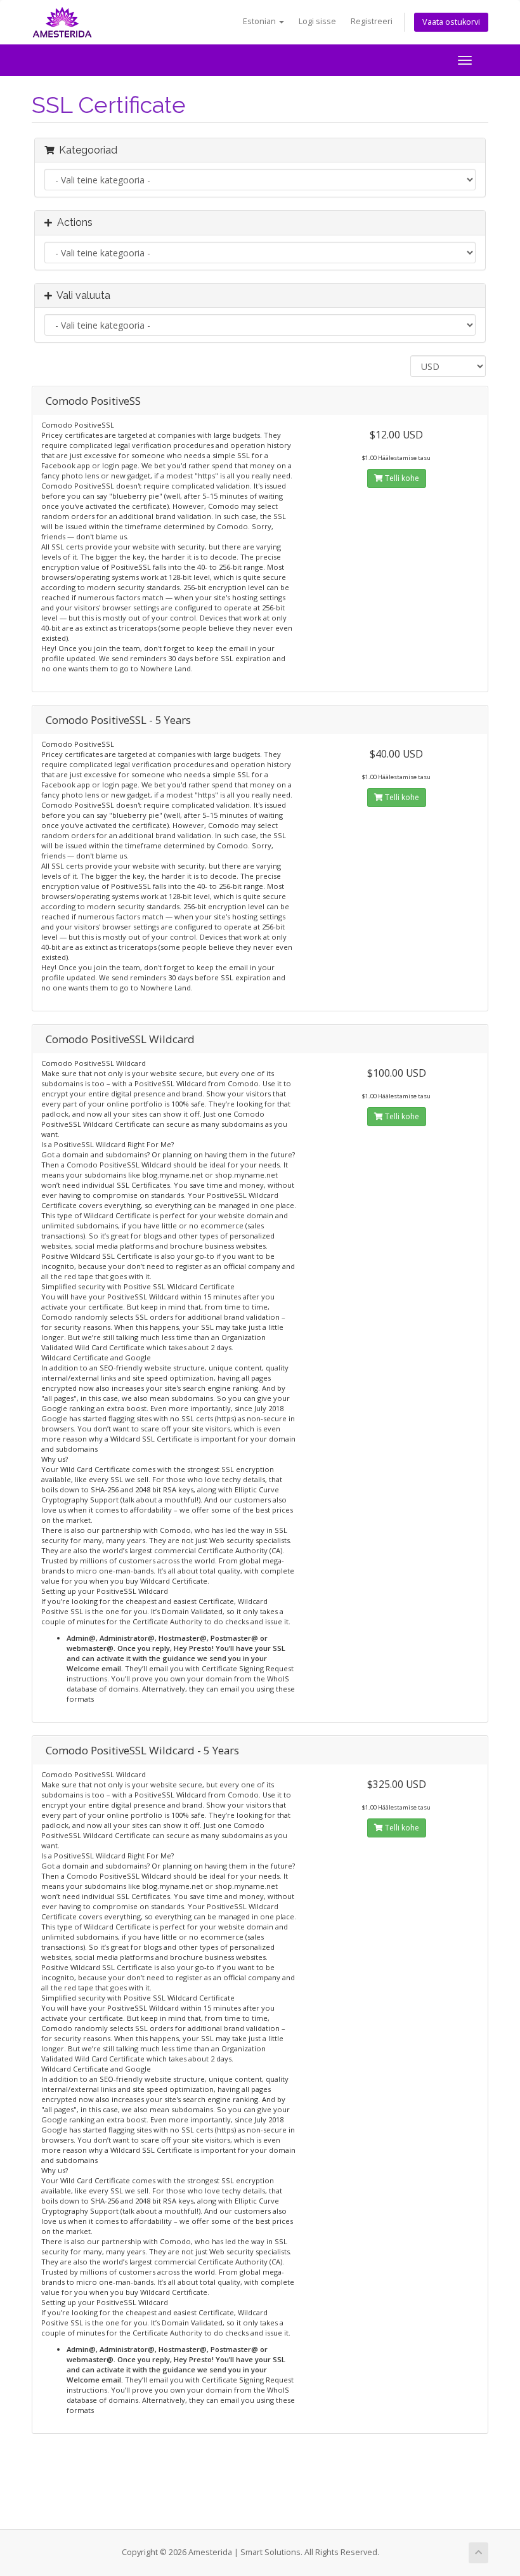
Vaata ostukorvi (451, 22)
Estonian (260, 21)
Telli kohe (401, 478)
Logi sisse (317, 21)
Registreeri (372, 21)
